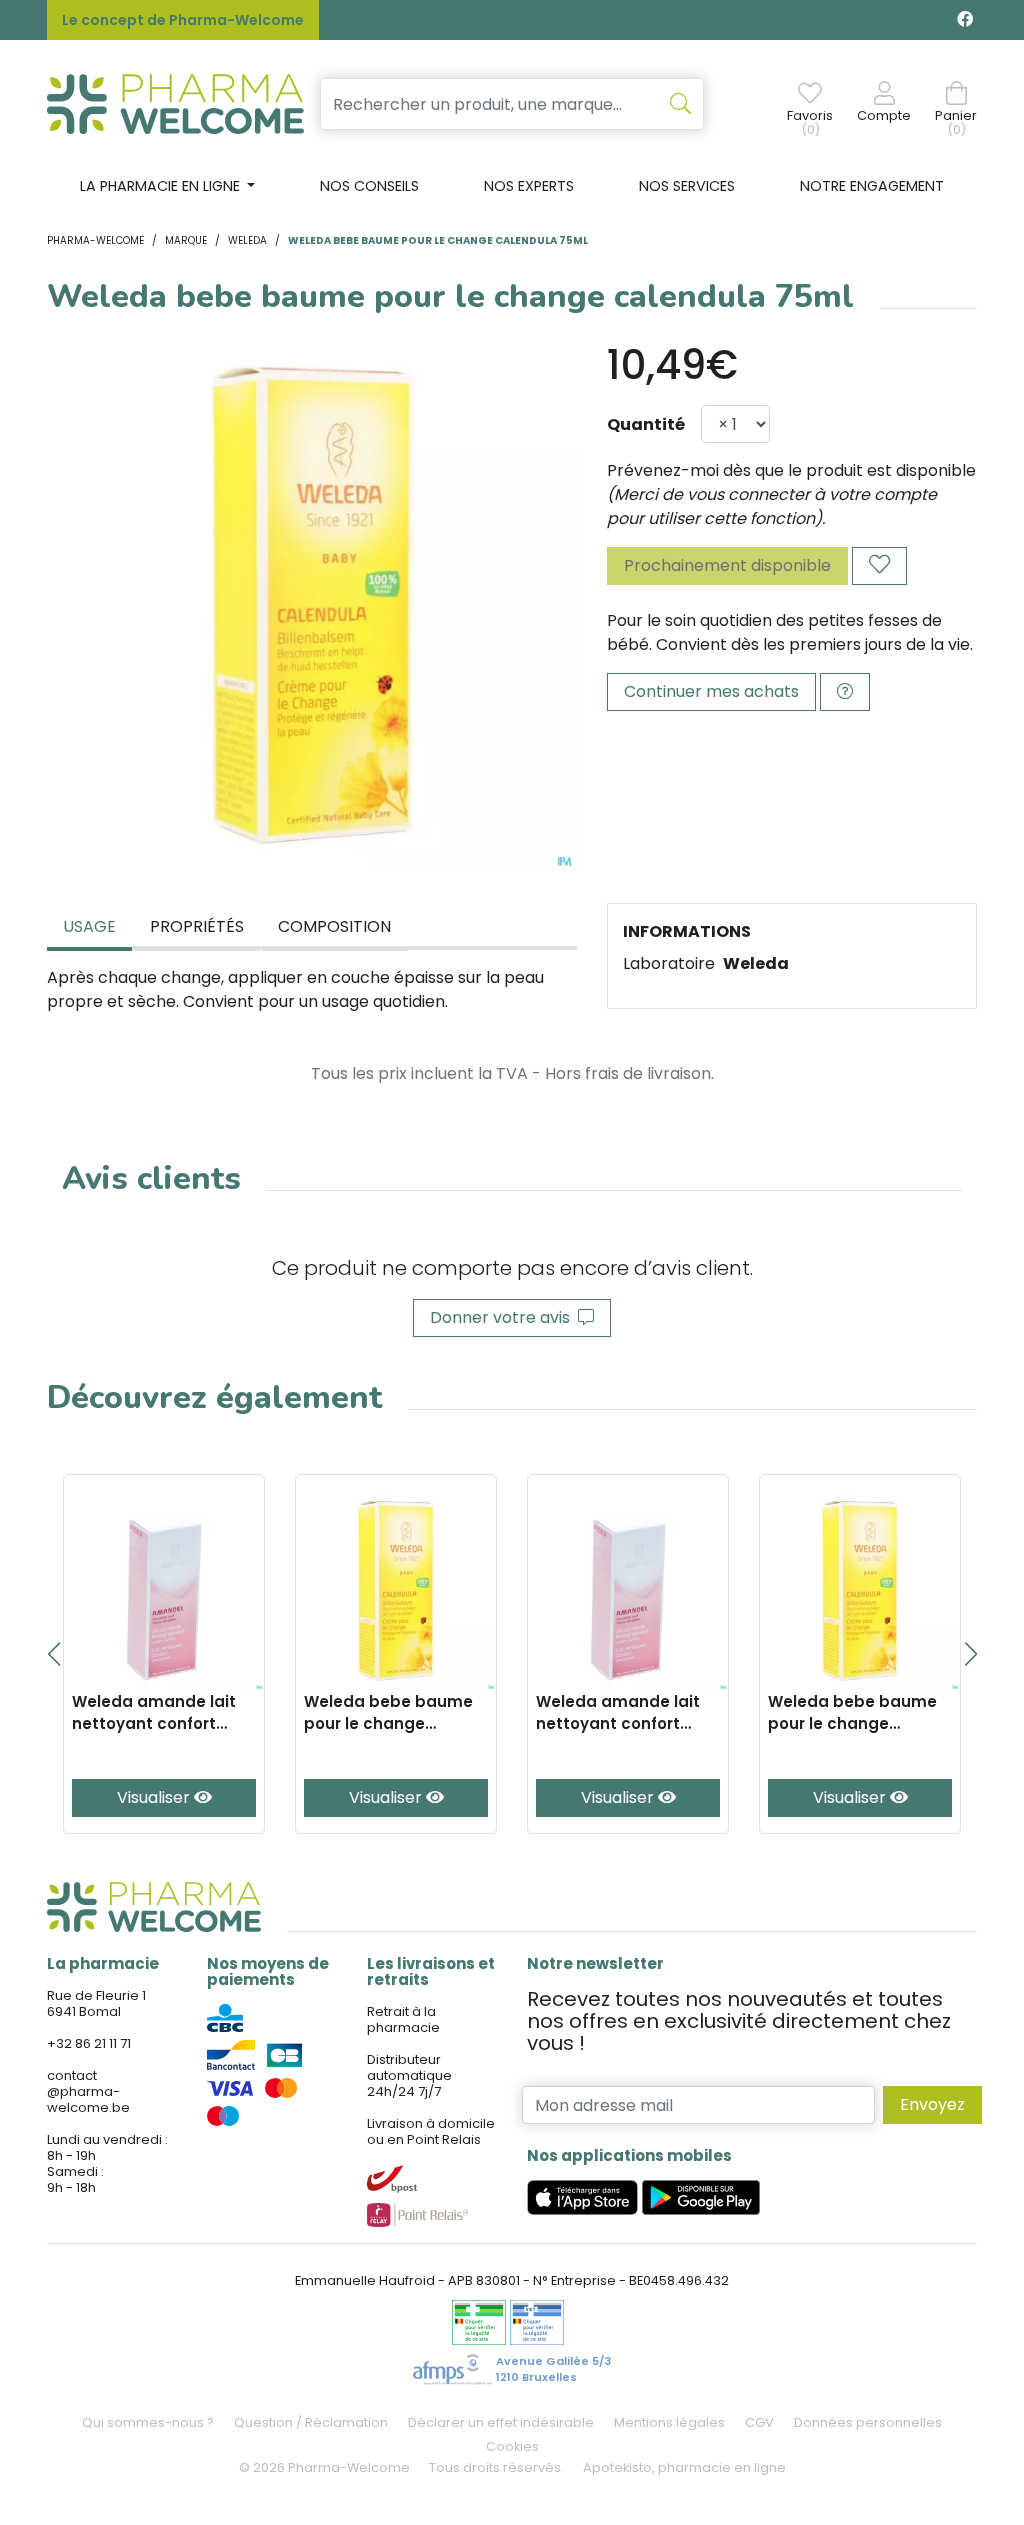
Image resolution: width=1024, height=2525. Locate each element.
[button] (53, 1654)
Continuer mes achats (711, 691)
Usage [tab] (89, 926)
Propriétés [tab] (197, 926)
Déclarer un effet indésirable (501, 2422)
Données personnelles (868, 2422)
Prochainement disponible (727, 565)
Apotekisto (684, 2467)
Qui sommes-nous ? (148, 2422)
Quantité (646, 424)
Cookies (512, 2446)
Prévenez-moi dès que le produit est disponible (791, 470)
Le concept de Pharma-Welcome (183, 20)
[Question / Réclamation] (845, 692)
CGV (759, 2422)
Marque (186, 240)
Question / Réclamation (311, 2422)
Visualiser (155, 1797)
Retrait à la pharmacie (403, 2019)
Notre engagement (872, 186)
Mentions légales (669, 2422)
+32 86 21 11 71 (89, 2043)
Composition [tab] (334, 926)
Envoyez (932, 2104)
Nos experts (529, 186)
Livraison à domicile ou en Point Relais (431, 2131)
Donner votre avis (504, 1317)
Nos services (687, 186)
